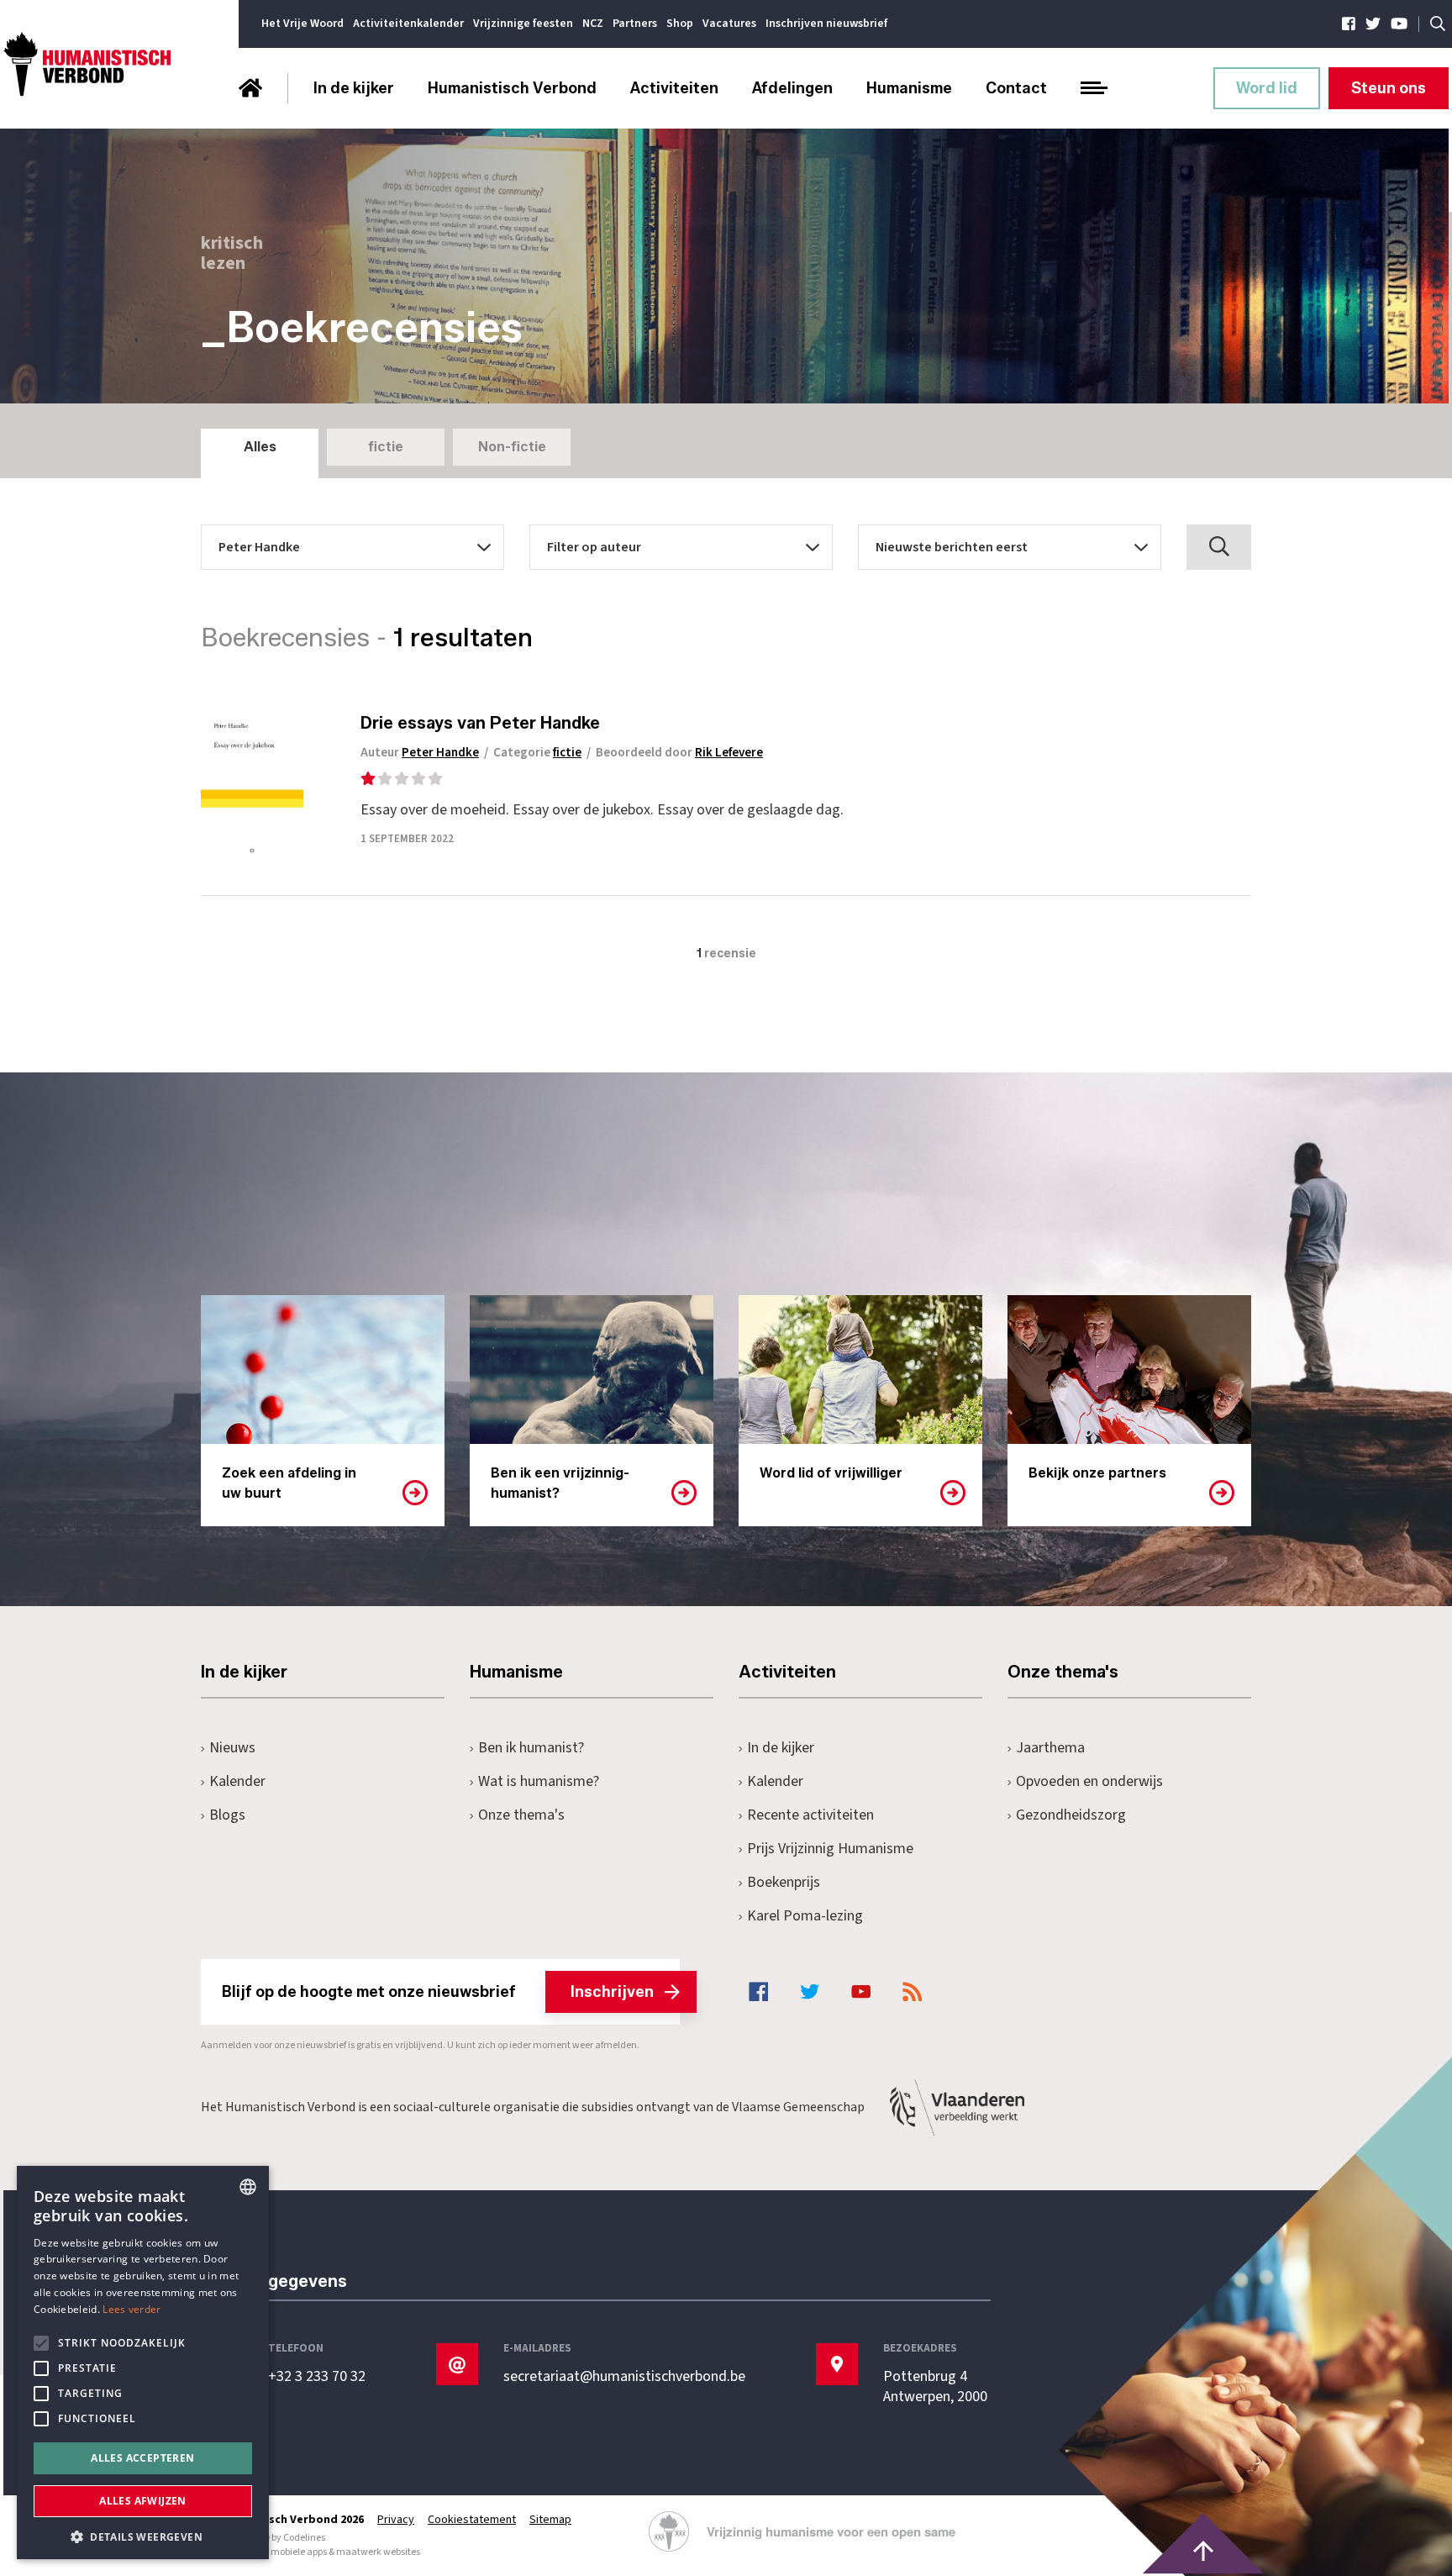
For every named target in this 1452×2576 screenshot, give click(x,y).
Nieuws (232, 1748)
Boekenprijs (784, 1882)
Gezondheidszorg (1071, 1815)
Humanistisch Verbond (512, 88)
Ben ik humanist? (531, 1748)
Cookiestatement (472, 2520)
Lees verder (132, 2309)
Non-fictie (512, 447)
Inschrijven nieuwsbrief (826, 24)
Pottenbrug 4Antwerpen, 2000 (935, 2387)
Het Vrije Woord (302, 24)
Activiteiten (674, 88)
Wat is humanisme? (539, 1781)
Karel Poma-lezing (805, 1916)
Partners (635, 24)
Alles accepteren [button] (142, 2458)
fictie (386, 447)
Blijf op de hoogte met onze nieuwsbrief (438, 1992)
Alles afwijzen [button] (143, 2501)
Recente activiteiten (810, 1815)
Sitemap (550, 2520)
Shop (680, 24)
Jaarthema (1050, 1748)
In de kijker (354, 88)
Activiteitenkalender (408, 24)
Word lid (1267, 88)
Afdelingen (792, 88)
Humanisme (909, 88)
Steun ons (1389, 88)
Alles (260, 447)
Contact (1016, 88)
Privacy (396, 2520)
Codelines (304, 2538)
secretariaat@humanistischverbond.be (624, 2377)
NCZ (593, 24)
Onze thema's (521, 1815)
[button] (143, 2535)
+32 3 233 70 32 (317, 2377)
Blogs (227, 1815)
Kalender (237, 1781)
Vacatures (729, 24)
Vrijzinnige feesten (523, 24)
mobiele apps (299, 2552)
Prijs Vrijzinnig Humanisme (830, 1849)
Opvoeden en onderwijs (1089, 1781)
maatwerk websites (378, 2552)
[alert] (143, 2363)
